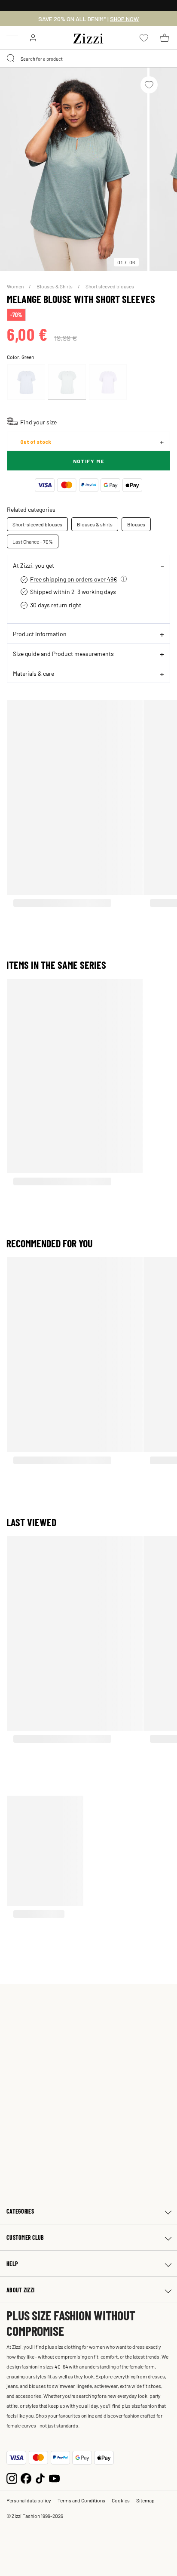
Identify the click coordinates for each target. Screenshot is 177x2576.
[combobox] (88, 59)
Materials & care (34, 673)
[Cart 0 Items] (165, 38)
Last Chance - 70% (33, 541)
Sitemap (145, 2500)
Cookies (121, 2500)
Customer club (25, 2237)
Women (16, 286)
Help (12, 2264)
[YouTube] (54, 2477)
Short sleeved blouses (110, 286)
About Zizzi (20, 2290)
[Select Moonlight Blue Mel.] (26, 382)
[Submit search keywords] (11, 59)
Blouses (136, 524)
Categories (20, 2211)
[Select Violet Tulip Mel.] (108, 382)
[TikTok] (40, 2477)
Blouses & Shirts (55, 286)
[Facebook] (26, 2477)
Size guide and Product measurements (63, 653)
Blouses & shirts (95, 524)
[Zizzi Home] (88, 37)
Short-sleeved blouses (37, 524)
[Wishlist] (149, 85)
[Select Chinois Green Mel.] (67, 382)
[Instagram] (12, 2477)
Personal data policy (29, 2500)
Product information (40, 634)
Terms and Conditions (81, 2500)
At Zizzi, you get (34, 565)
